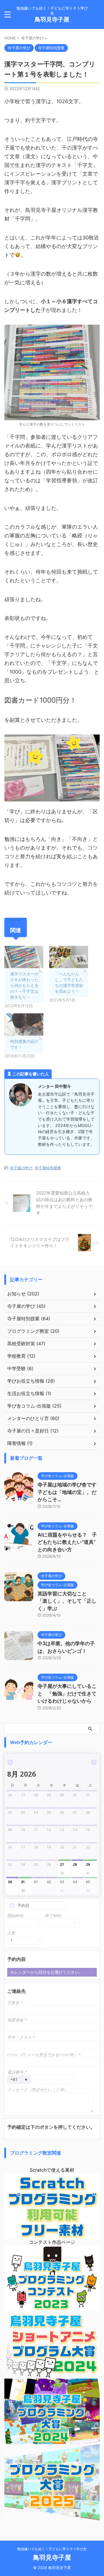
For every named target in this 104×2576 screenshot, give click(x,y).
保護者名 (17, 2020)
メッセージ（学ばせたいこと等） (38, 2089)
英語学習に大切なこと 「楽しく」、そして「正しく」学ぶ (67, 1601)
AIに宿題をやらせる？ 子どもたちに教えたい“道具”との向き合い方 (67, 1542)
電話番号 (17, 2072)
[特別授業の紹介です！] (24, 1025)
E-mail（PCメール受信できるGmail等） (44, 2055)
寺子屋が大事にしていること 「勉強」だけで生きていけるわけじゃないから (67, 1694)
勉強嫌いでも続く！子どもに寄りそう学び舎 (52, 2549)
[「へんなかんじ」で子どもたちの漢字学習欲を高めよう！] (69, 957)
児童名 (15, 2003)
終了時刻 (53, 1916)
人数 (11, 1933)
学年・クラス (21, 2037)
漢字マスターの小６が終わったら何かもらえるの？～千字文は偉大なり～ (24, 985)
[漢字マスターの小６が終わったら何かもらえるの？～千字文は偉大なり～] (24, 957)
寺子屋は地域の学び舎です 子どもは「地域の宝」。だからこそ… (69, 1492)
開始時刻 (15, 1916)
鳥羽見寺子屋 (52, 19)
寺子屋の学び (21, 1168)
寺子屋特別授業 (48, 1168)
